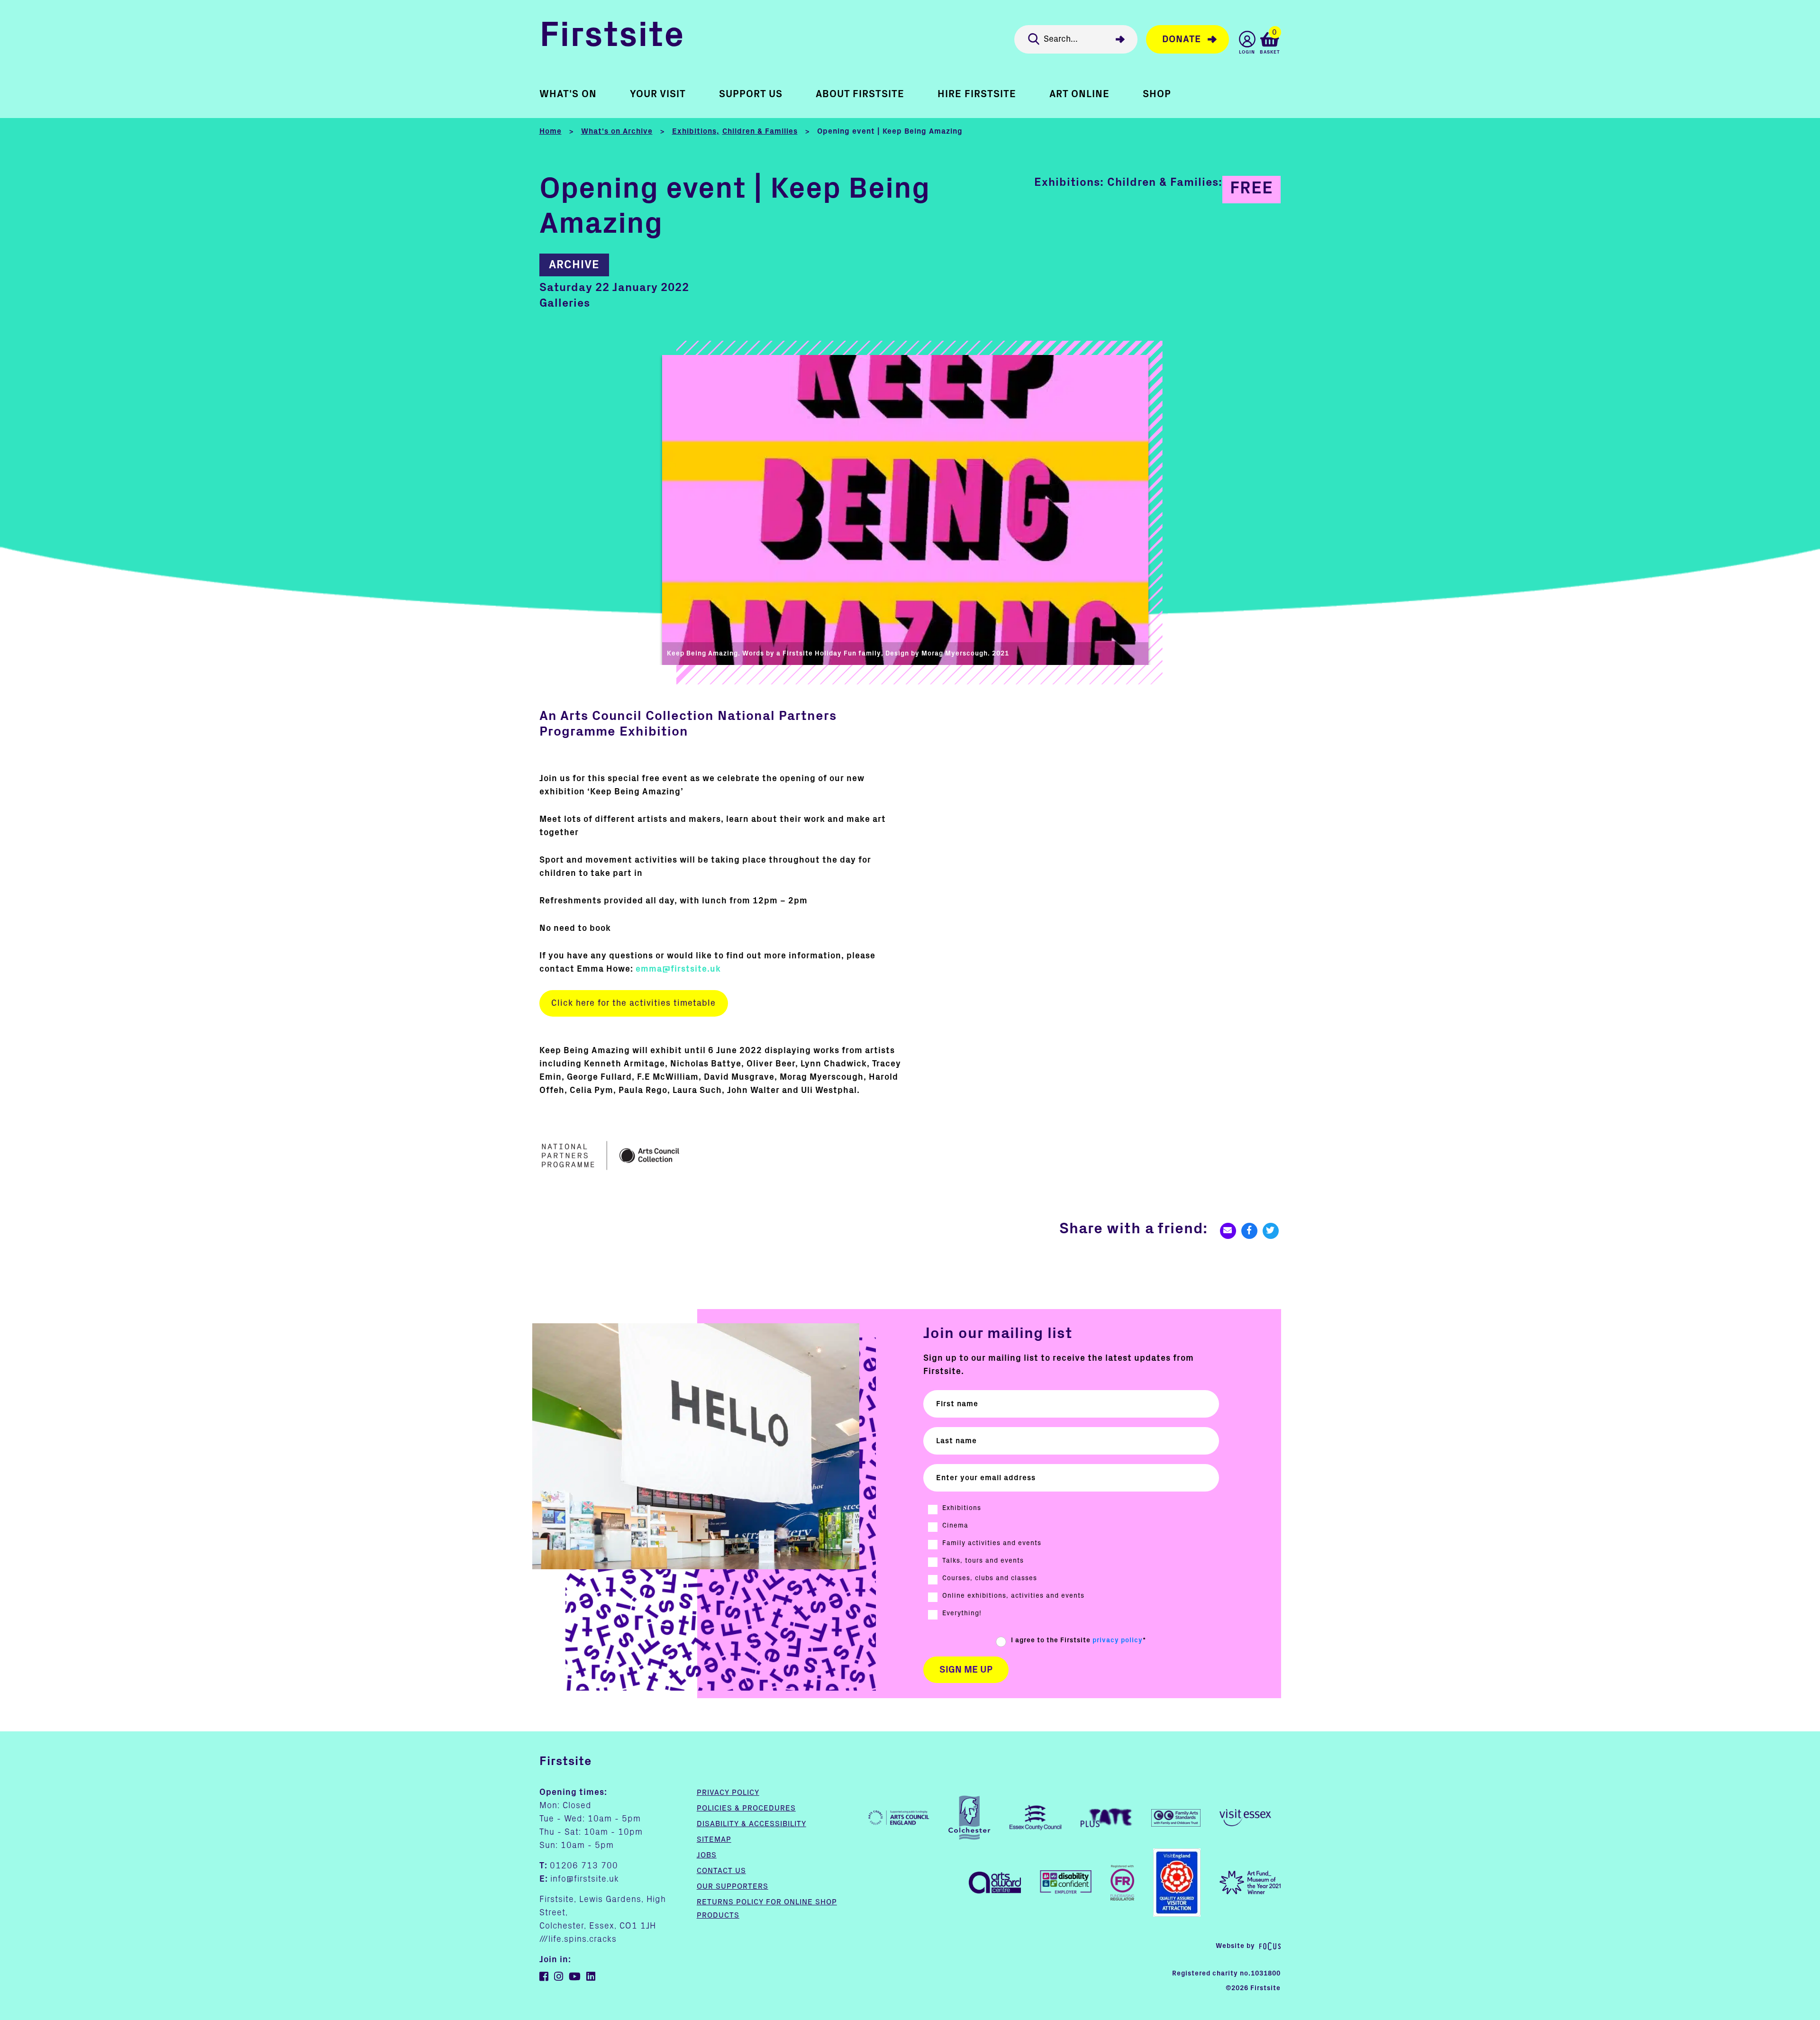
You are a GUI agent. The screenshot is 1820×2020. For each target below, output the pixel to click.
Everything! (962, 1613)
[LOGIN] (1247, 39)
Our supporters (733, 1886)
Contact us (721, 1871)
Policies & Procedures (746, 1808)
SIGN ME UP (966, 1670)
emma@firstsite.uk (678, 969)
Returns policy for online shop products (767, 1909)
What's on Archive (617, 131)
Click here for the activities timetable (633, 1003)
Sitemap (714, 1839)
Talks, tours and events (983, 1561)
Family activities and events (992, 1543)
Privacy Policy (728, 1793)
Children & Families (760, 131)
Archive (574, 265)
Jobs (707, 1855)
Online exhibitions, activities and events (1013, 1596)
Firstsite (612, 37)
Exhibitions (694, 131)
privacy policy (1118, 1640)
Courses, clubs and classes (990, 1578)
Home (551, 131)
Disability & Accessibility (751, 1824)
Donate (1182, 39)
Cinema (955, 1526)
